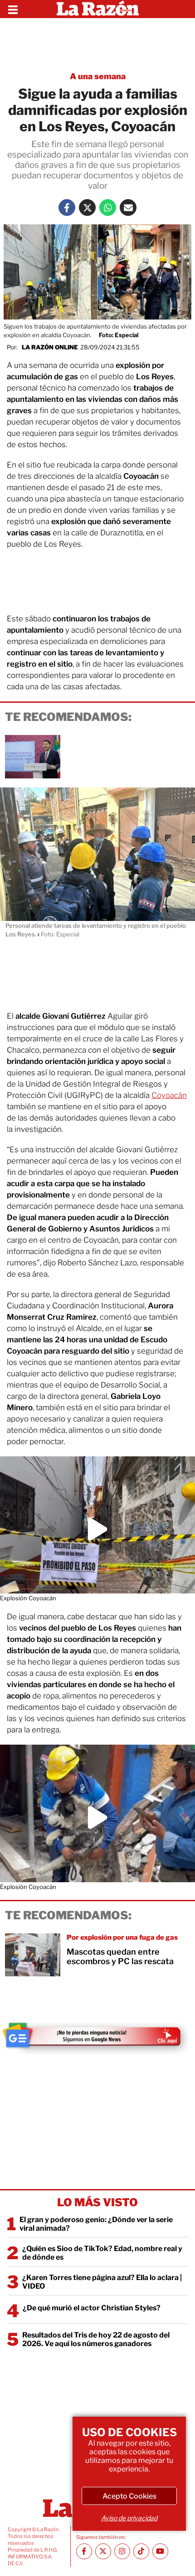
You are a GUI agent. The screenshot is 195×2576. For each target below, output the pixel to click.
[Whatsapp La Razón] (108, 208)
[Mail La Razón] (128, 208)
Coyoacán (169, 1095)
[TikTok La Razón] (141, 2551)
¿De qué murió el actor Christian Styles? (92, 2308)
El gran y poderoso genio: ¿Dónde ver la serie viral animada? (96, 2224)
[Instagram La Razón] (122, 2551)
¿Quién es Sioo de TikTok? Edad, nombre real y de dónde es (102, 2253)
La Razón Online (50, 347)
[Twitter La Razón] (87, 208)
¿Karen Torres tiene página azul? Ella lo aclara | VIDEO (102, 2282)
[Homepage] (98, 9)
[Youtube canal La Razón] (160, 2551)
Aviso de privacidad (129, 2518)
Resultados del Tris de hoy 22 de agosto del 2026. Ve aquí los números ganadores (96, 2339)
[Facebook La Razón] (67, 208)
